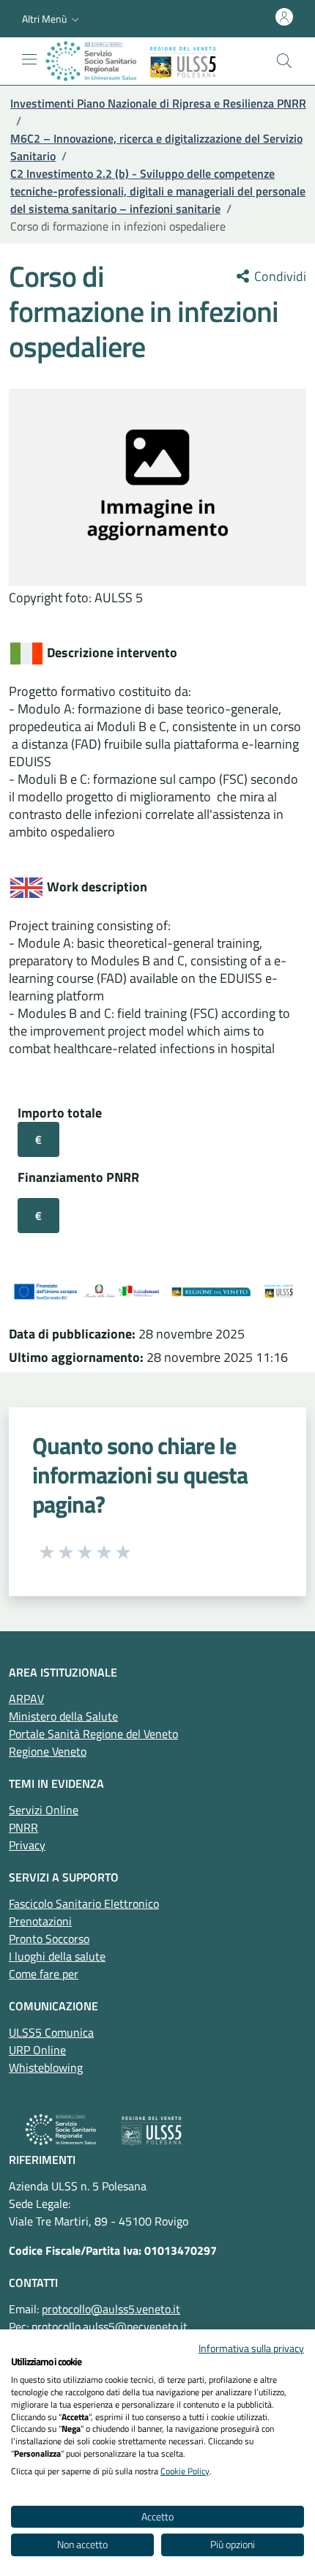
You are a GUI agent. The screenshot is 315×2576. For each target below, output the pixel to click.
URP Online (37, 2050)
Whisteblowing (46, 2067)
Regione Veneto (48, 1751)
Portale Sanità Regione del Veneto (93, 1734)
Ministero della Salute (63, 1716)
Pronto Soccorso (49, 1939)
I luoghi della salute (57, 1956)
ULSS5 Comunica (51, 2032)
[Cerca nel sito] (284, 61)
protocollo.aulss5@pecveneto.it (110, 2326)
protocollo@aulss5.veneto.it (111, 2309)
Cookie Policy (185, 2471)
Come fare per (44, 1974)
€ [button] (38, 1139)
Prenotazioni (40, 1921)
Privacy (27, 1845)
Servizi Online (44, 1810)
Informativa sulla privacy (251, 2348)
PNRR (23, 1827)
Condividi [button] (279, 277)
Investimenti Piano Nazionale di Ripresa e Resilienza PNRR (158, 103)
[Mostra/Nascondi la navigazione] (29, 59)
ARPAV (26, 1699)
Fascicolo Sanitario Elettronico (84, 1903)
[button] (52, 19)
